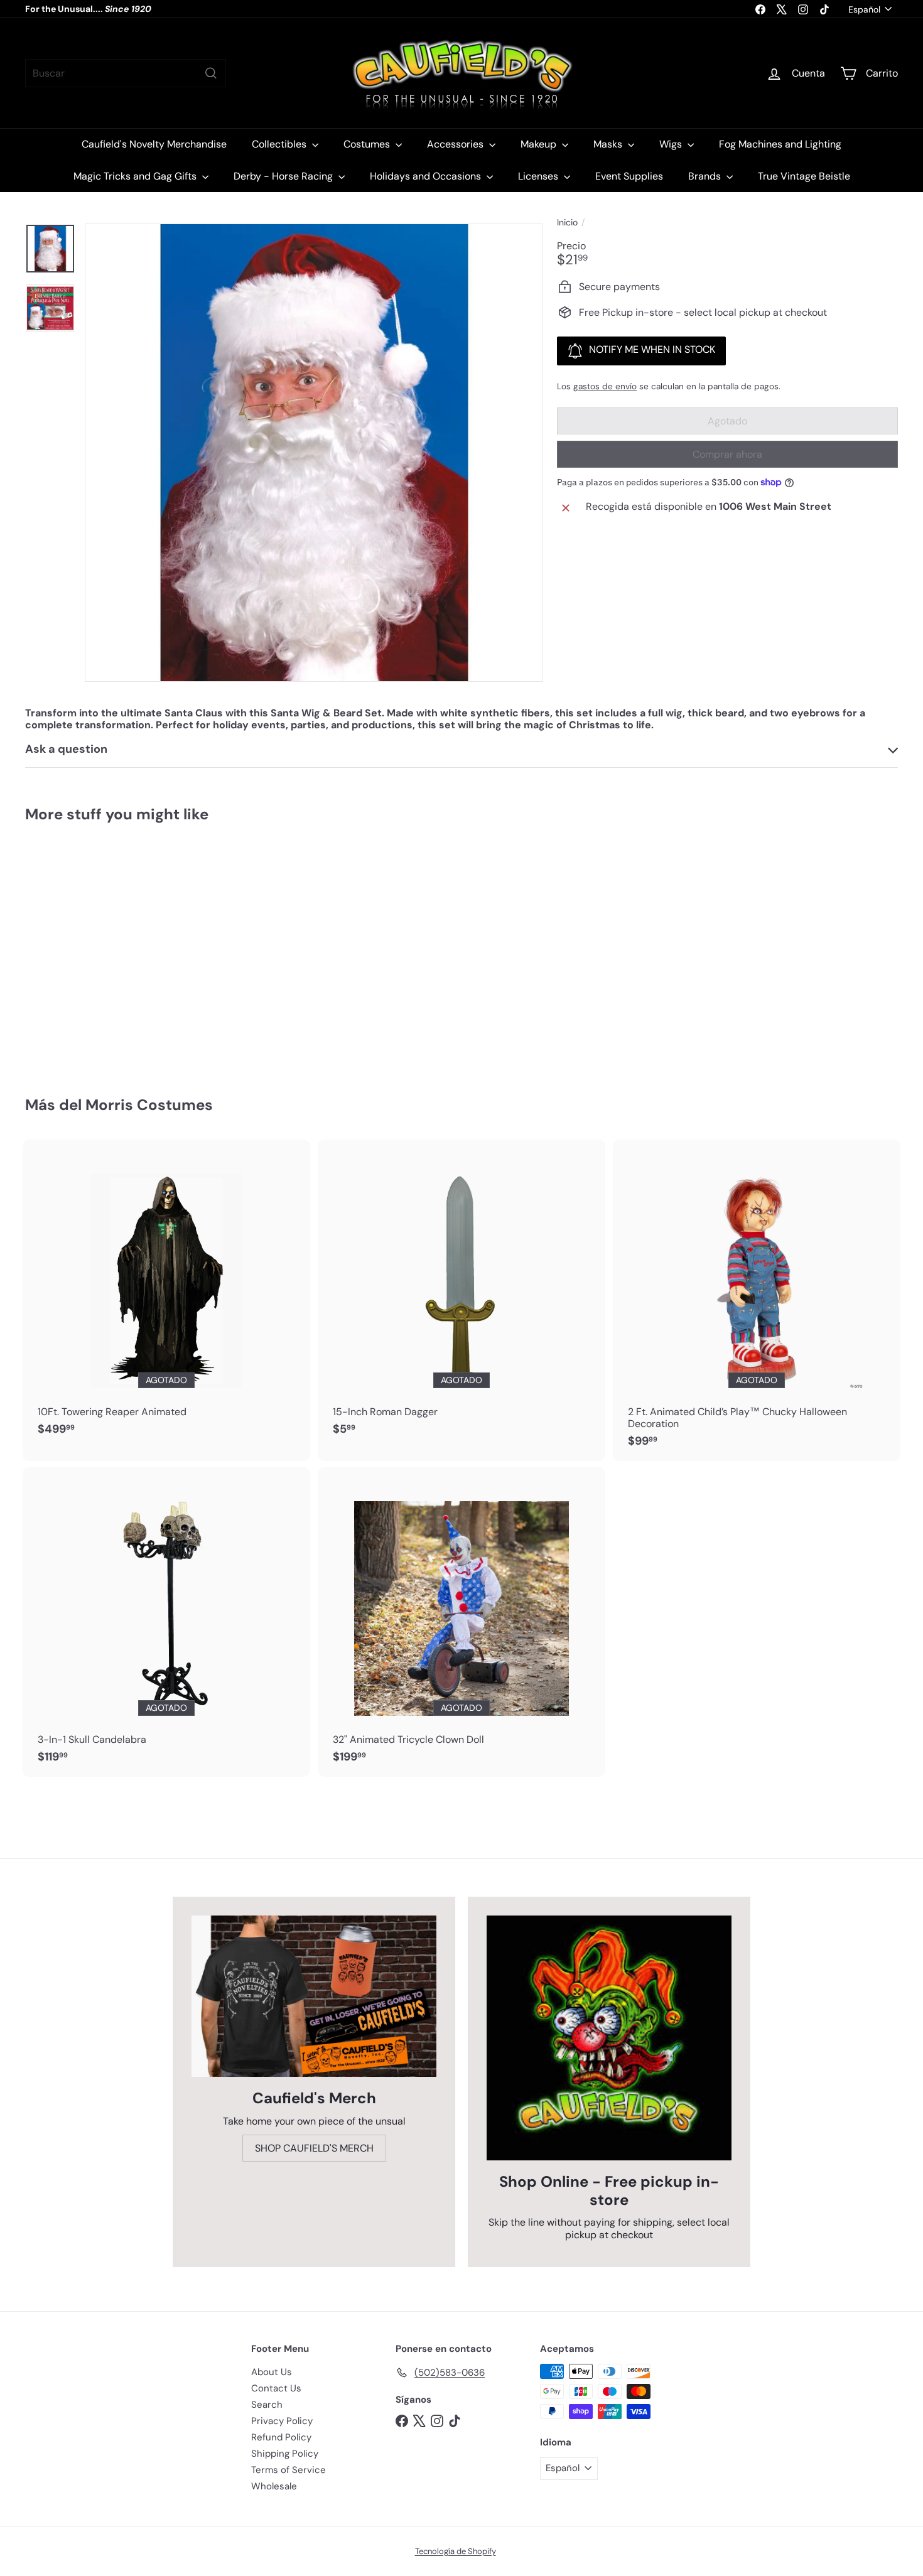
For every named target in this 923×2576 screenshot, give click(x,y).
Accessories (456, 144)
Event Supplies (629, 176)
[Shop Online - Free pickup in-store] (609, 2038)
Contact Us (276, 2388)
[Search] (211, 73)
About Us (272, 2372)
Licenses (539, 176)
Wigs (672, 144)
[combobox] (126, 73)
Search (267, 2405)
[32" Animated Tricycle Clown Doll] (462, 1622)
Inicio (567, 223)
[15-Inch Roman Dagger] (462, 1294)
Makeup (540, 144)
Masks (609, 144)
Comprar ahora (727, 454)
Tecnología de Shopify (456, 2551)
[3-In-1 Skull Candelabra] (166, 1622)
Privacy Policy (282, 2421)
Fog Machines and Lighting (780, 144)
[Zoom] (314, 453)
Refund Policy (281, 2437)
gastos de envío (605, 386)
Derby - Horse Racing (284, 176)
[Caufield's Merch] (314, 1996)
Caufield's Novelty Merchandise (154, 144)
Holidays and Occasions (427, 176)
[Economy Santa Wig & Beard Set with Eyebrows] (93, 951)
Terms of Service (289, 2470)
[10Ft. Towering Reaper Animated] (166, 1294)
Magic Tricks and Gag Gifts (136, 176)
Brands (706, 176)
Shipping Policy (285, 2454)
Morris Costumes (149, 1105)
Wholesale (274, 2486)
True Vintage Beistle (804, 176)
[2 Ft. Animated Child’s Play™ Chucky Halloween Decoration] (757, 1300)
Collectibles (280, 144)
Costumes (368, 144)
